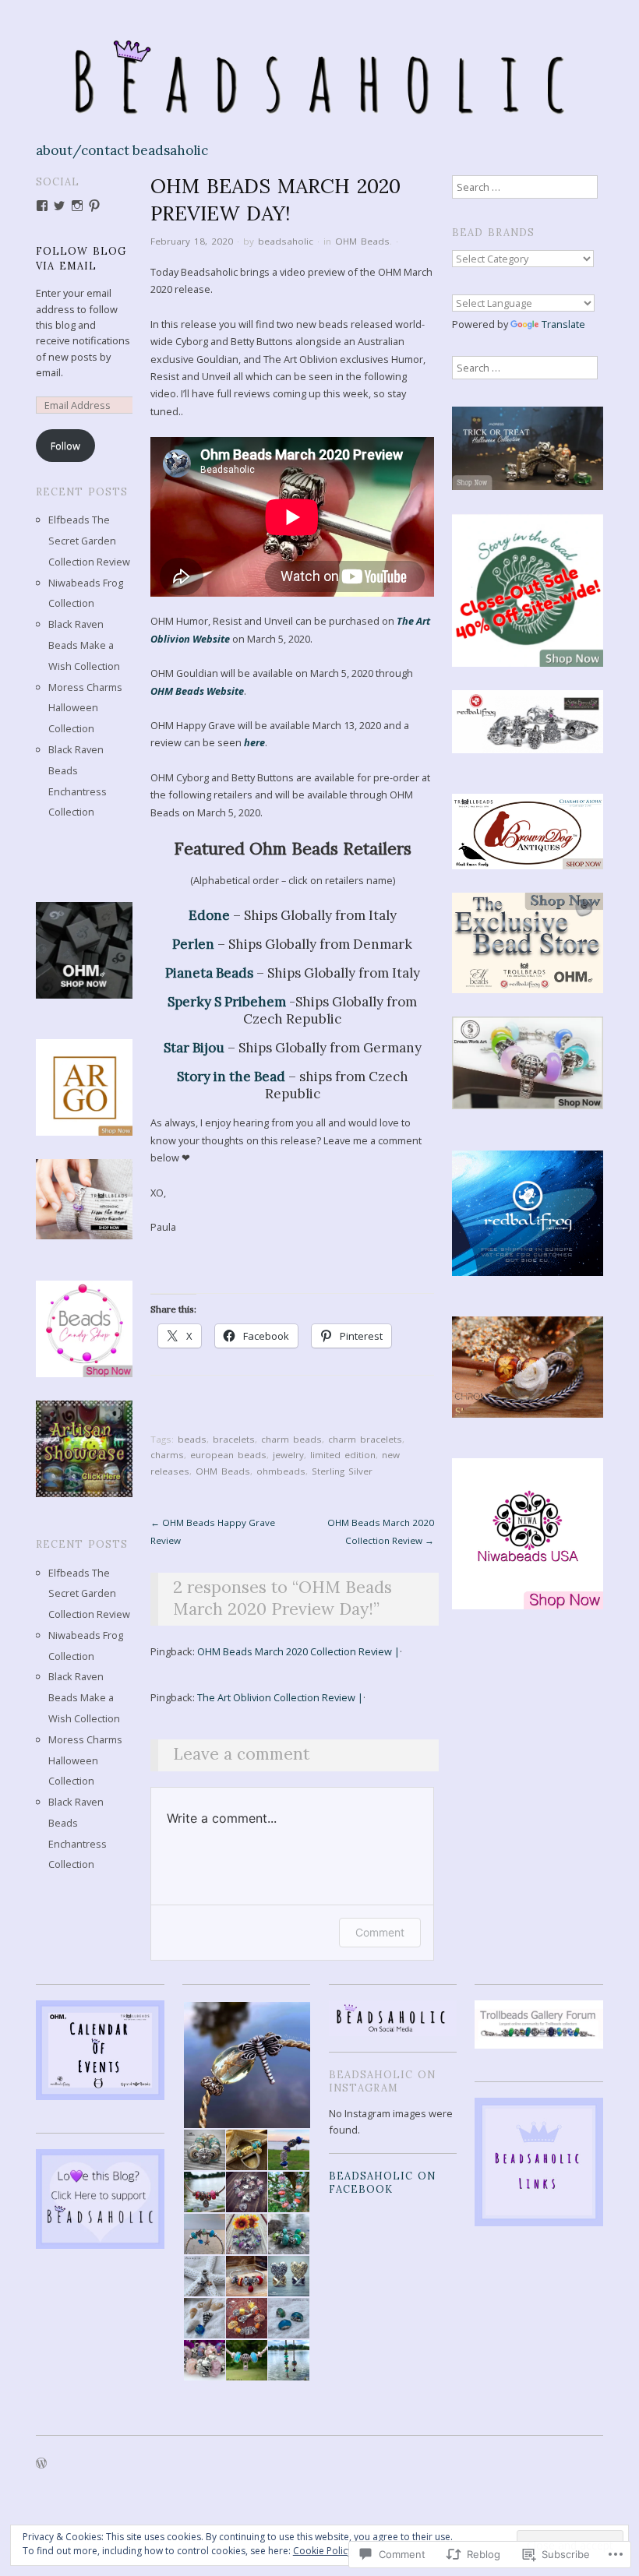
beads (192, 1439)
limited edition (343, 1455)
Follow (65, 446)
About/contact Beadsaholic (122, 151)
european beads (228, 1455)
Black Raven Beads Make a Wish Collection (84, 645)
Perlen (193, 944)
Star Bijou (194, 1048)
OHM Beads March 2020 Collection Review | (298, 1651)
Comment (380, 1932)
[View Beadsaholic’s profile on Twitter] (59, 206)
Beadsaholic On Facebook (382, 2182)
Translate (563, 324)
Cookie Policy (323, 2551)
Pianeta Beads (209, 973)
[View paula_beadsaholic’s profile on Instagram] (77, 206)
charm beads (291, 1439)
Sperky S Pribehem (227, 1002)
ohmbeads (281, 1471)
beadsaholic (286, 241)
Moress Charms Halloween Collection (85, 708)
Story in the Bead (231, 1077)
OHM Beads (362, 241)
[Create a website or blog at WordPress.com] (41, 2464)
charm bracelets (365, 1439)
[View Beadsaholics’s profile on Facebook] (42, 206)
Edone (209, 915)
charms (167, 1455)
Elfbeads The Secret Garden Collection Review (89, 541)
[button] (246, 2065)
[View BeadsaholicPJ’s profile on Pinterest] (94, 206)
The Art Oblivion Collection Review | (280, 1697)
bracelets (234, 1439)
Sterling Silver (342, 1471)
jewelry (288, 1455)
